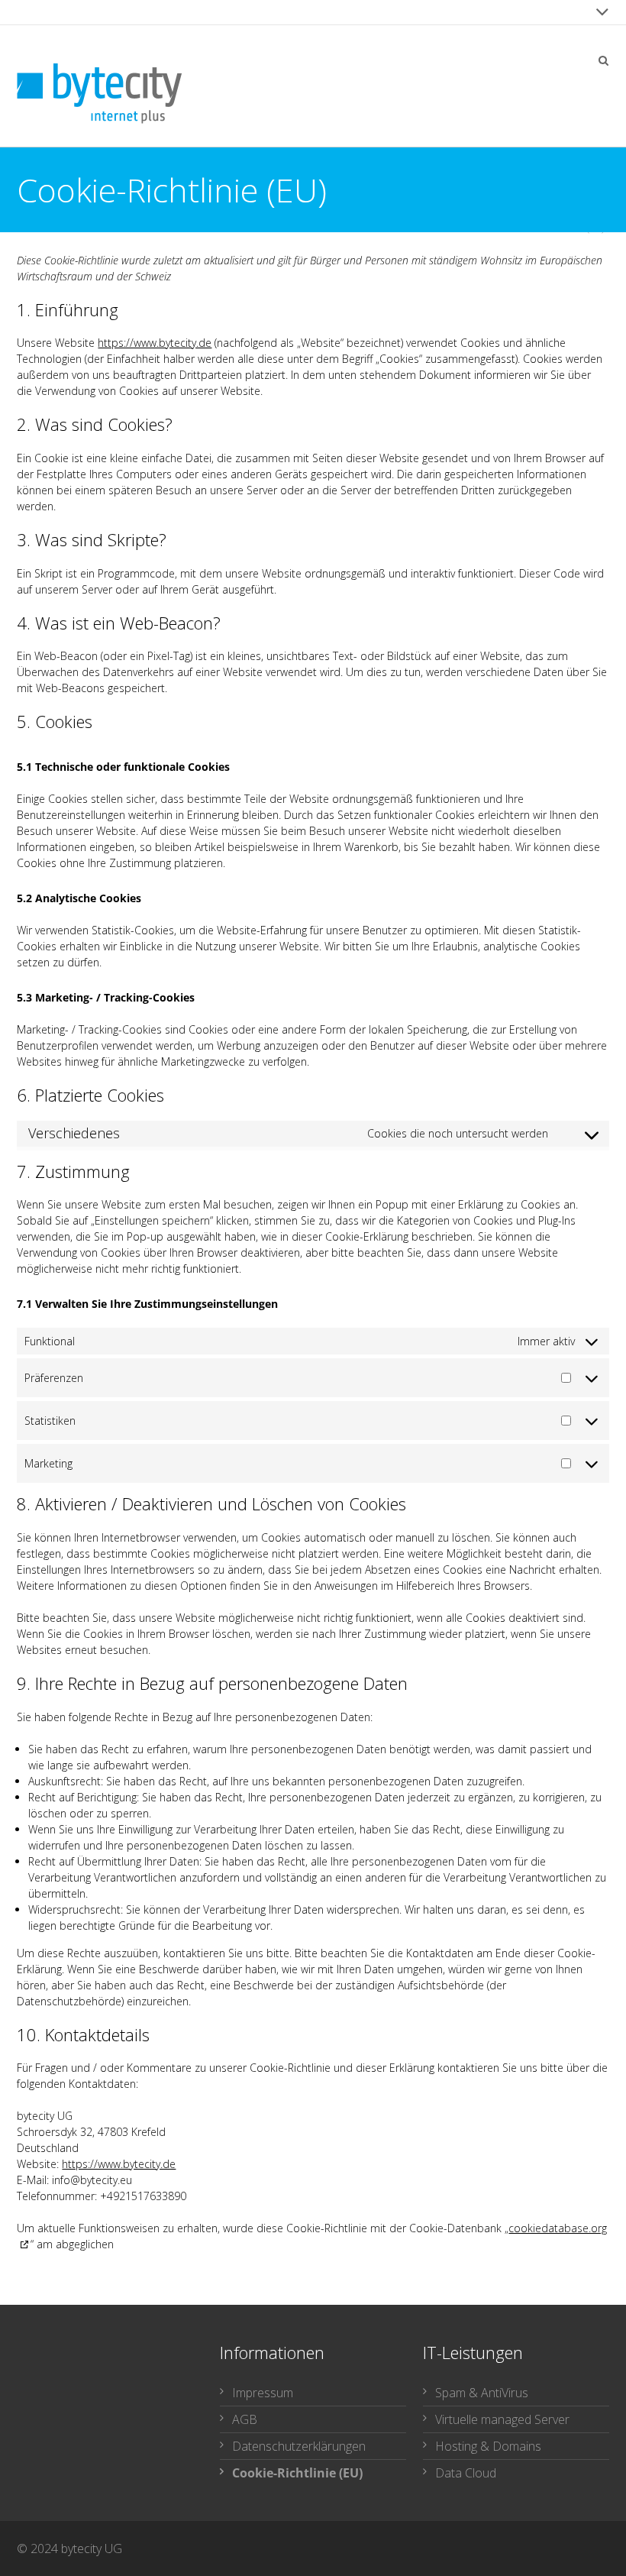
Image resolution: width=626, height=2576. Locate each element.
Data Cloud (466, 2473)
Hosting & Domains (488, 2446)
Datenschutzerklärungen (299, 2446)
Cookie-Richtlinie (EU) (297, 2473)
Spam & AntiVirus (482, 2393)
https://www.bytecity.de (155, 343)
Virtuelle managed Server (502, 2419)
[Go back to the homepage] (99, 94)
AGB (245, 2419)
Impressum (263, 2393)
